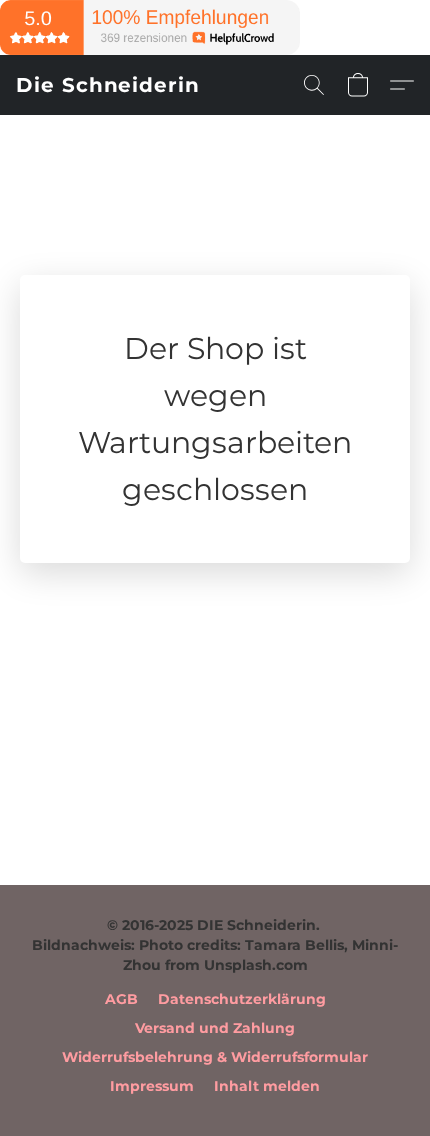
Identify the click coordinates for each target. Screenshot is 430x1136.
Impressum (152, 1086)
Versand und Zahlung (215, 1028)
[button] (108, 85)
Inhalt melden (267, 1086)
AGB (121, 999)
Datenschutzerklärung (242, 999)
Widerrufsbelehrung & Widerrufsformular (215, 1057)
